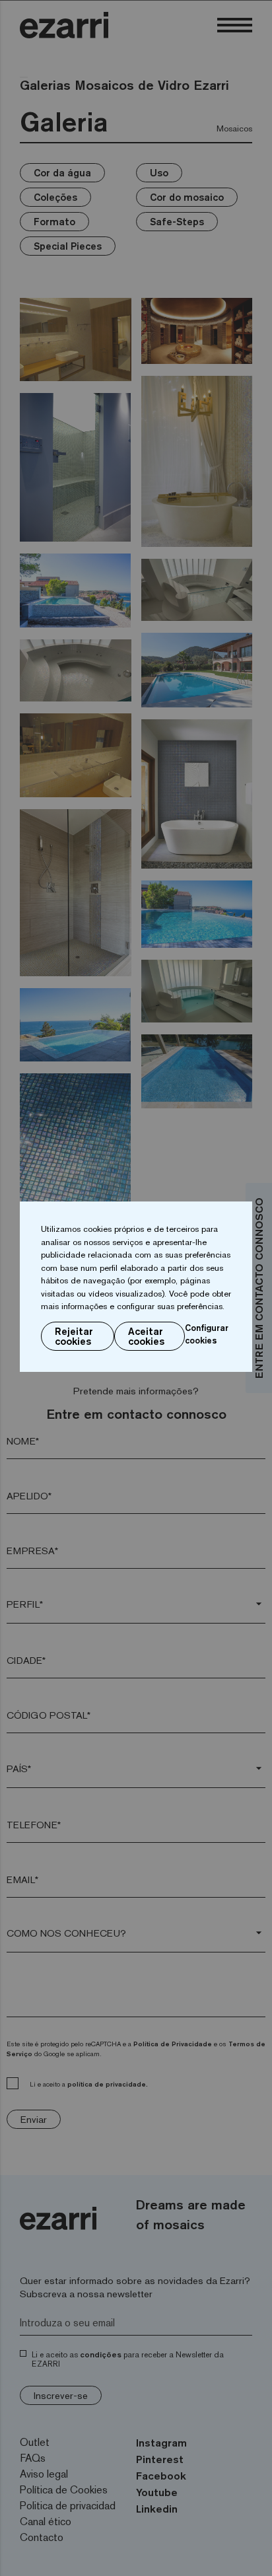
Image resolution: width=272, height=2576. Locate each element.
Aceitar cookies (146, 1336)
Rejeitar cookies (74, 1336)
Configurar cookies (207, 1334)
